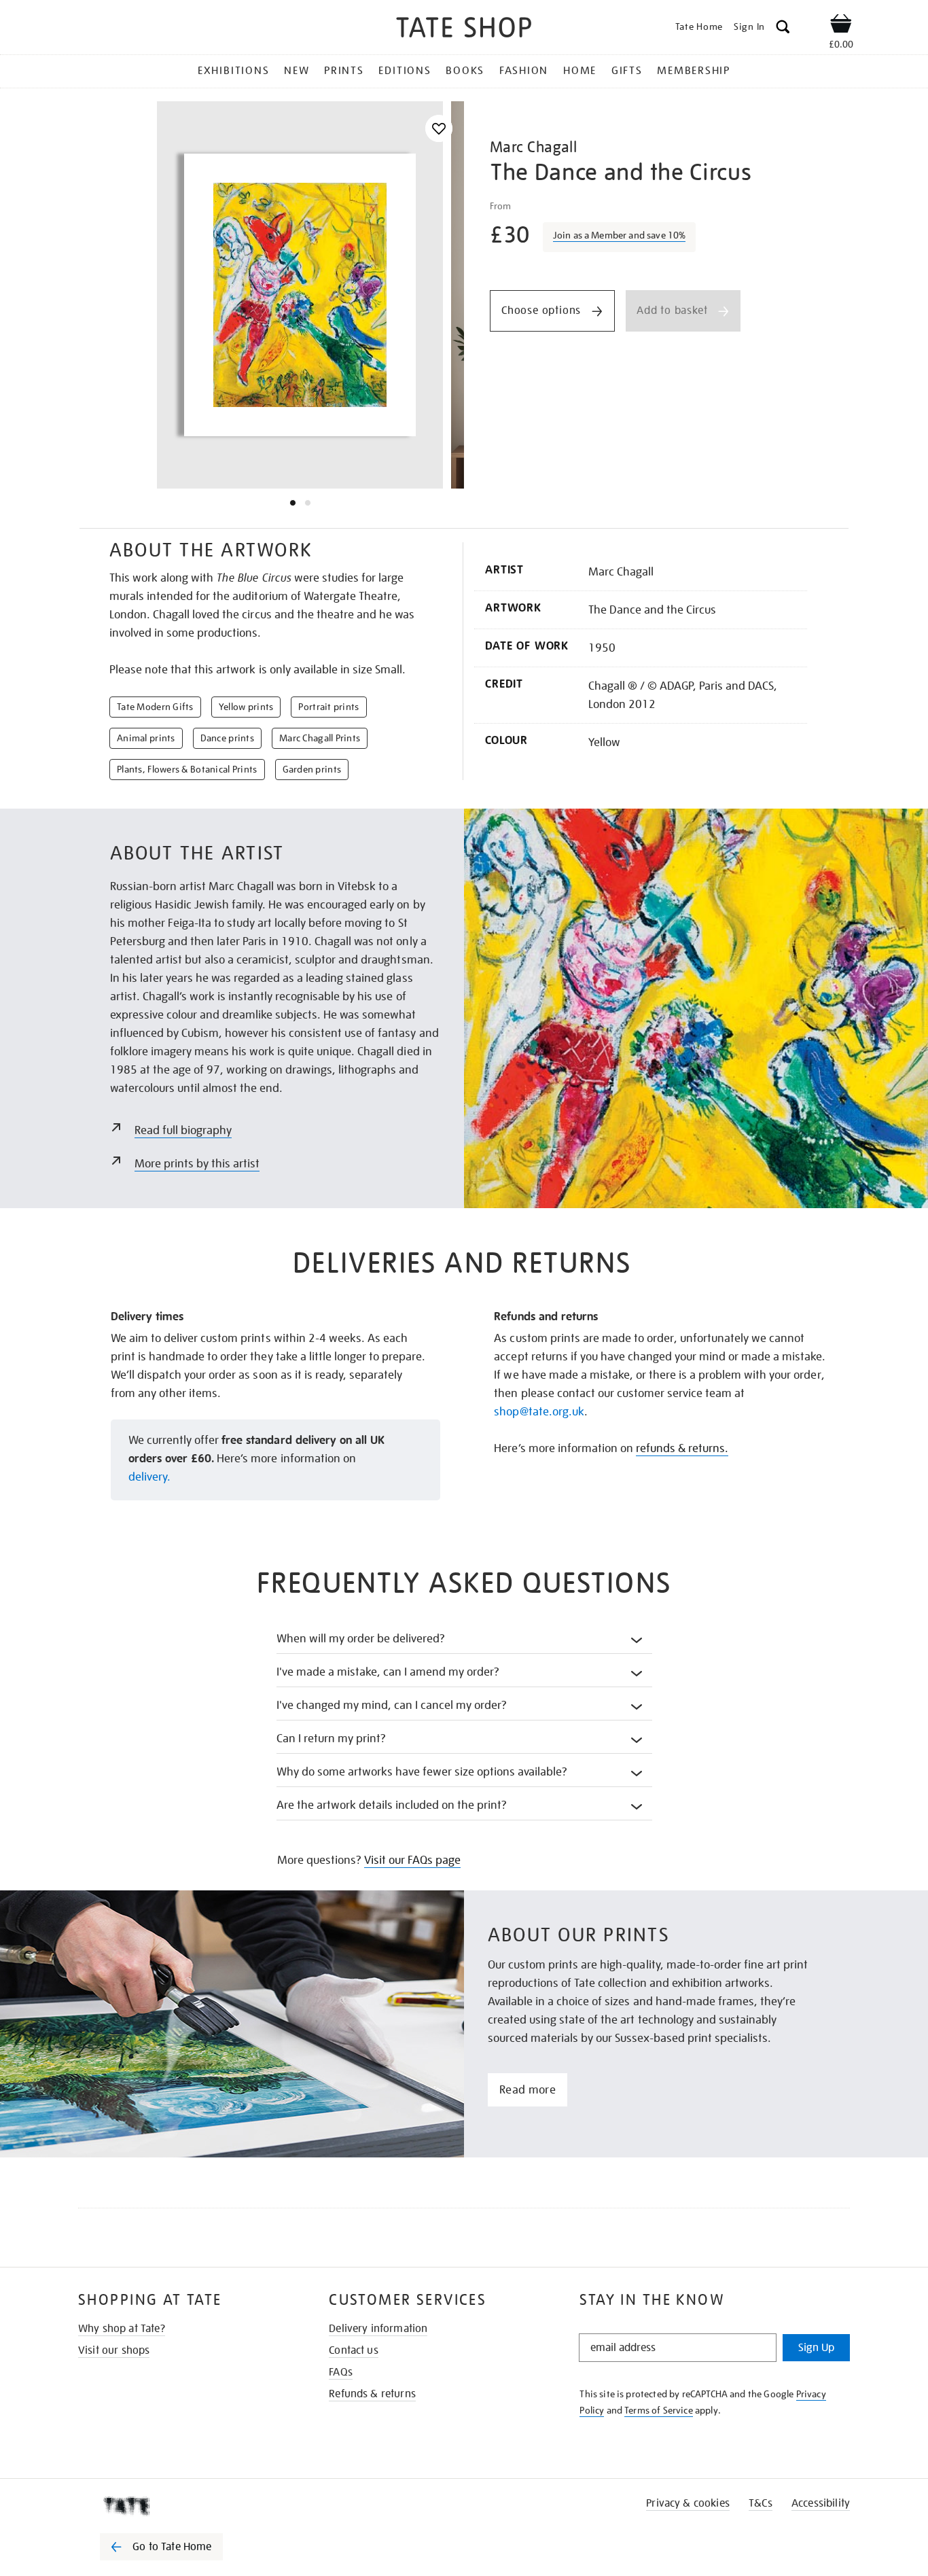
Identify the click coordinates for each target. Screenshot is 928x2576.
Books (465, 71)
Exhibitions (233, 71)
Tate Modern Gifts (155, 707)
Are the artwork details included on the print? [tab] (392, 1805)
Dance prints (227, 738)
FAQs (341, 2372)
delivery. (149, 1477)
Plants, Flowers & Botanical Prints (187, 769)
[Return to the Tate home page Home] (464, 30)
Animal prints (146, 738)
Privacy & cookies (688, 2503)
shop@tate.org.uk (539, 1412)
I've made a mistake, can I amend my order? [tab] (388, 1672)
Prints (344, 71)
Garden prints (312, 769)
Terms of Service (659, 2410)
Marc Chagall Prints (320, 738)
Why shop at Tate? (122, 2329)
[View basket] (841, 26)
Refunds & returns (372, 2394)
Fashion (524, 71)
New (297, 71)
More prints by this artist (197, 1164)
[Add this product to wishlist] (439, 129)
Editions (405, 71)
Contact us (354, 2350)
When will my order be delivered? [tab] (361, 1639)
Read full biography (183, 1130)
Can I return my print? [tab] (331, 1739)
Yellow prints (246, 707)
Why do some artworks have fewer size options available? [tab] (422, 1772)
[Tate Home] (185, 2506)
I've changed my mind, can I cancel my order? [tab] (392, 1705)
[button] (783, 29)
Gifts (627, 71)
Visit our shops (114, 2350)
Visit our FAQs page (412, 1860)
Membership (694, 71)
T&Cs (761, 2503)
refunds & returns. (682, 1448)
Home (580, 71)
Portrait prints (328, 707)
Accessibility (821, 2503)
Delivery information (378, 2329)
